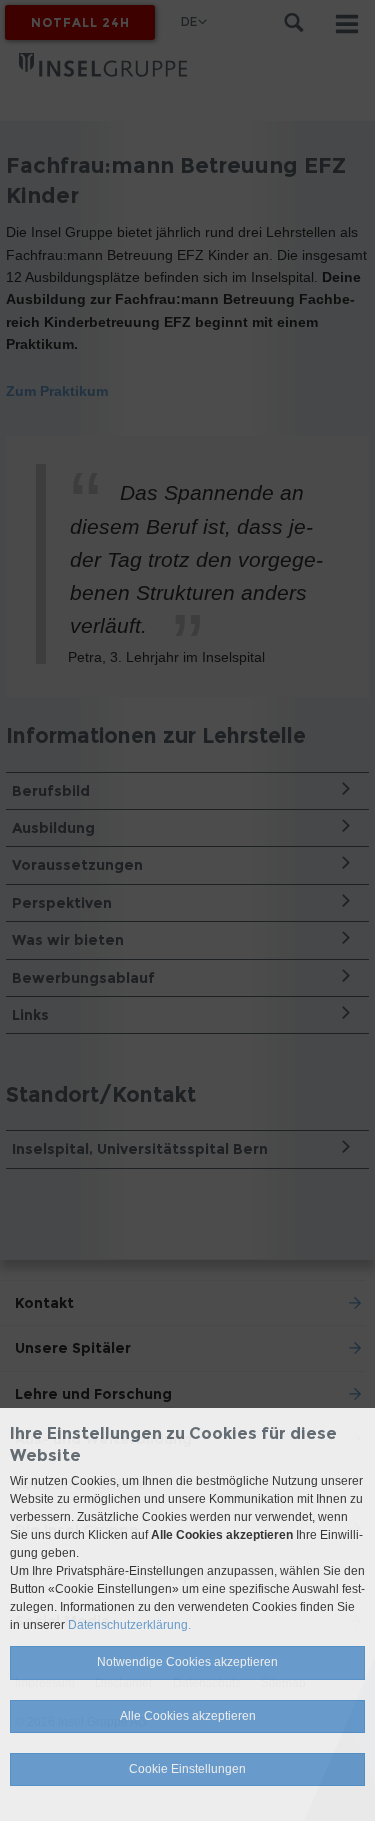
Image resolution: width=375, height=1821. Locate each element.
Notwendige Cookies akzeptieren (187, 1662)
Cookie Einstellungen (187, 1769)
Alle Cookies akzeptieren (188, 1716)
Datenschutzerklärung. (129, 1625)
